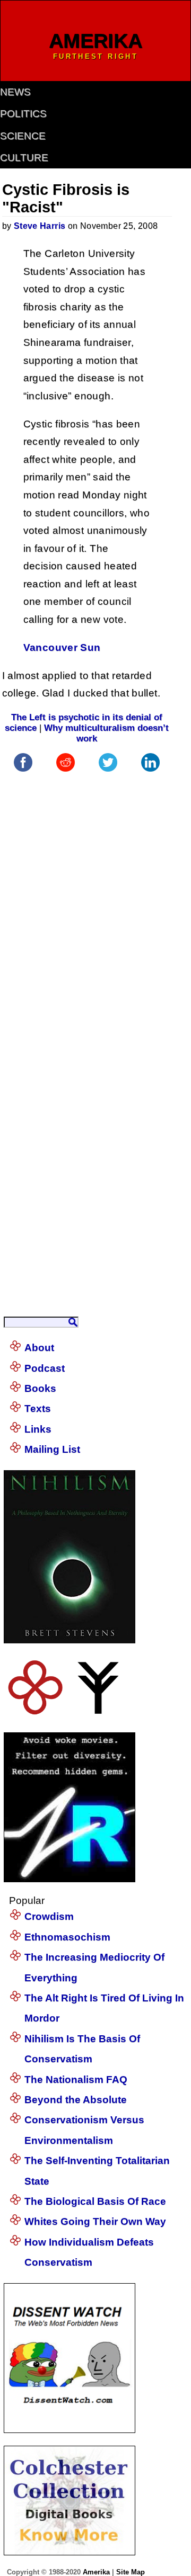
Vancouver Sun (62, 647)
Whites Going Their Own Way (95, 2221)
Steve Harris (40, 226)
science (23, 136)
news (15, 92)
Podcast (45, 1368)
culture (24, 158)
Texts (38, 1408)
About (39, 1348)
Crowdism (49, 1916)
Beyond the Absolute (76, 2100)
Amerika (96, 2572)
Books (40, 1388)
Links (38, 1429)
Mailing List (52, 1449)
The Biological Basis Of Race (95, 2201)
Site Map (131, 2572)
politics (23, 114)
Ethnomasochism (67, 1937)
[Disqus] (87, 907)
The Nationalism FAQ (76, 2079)
